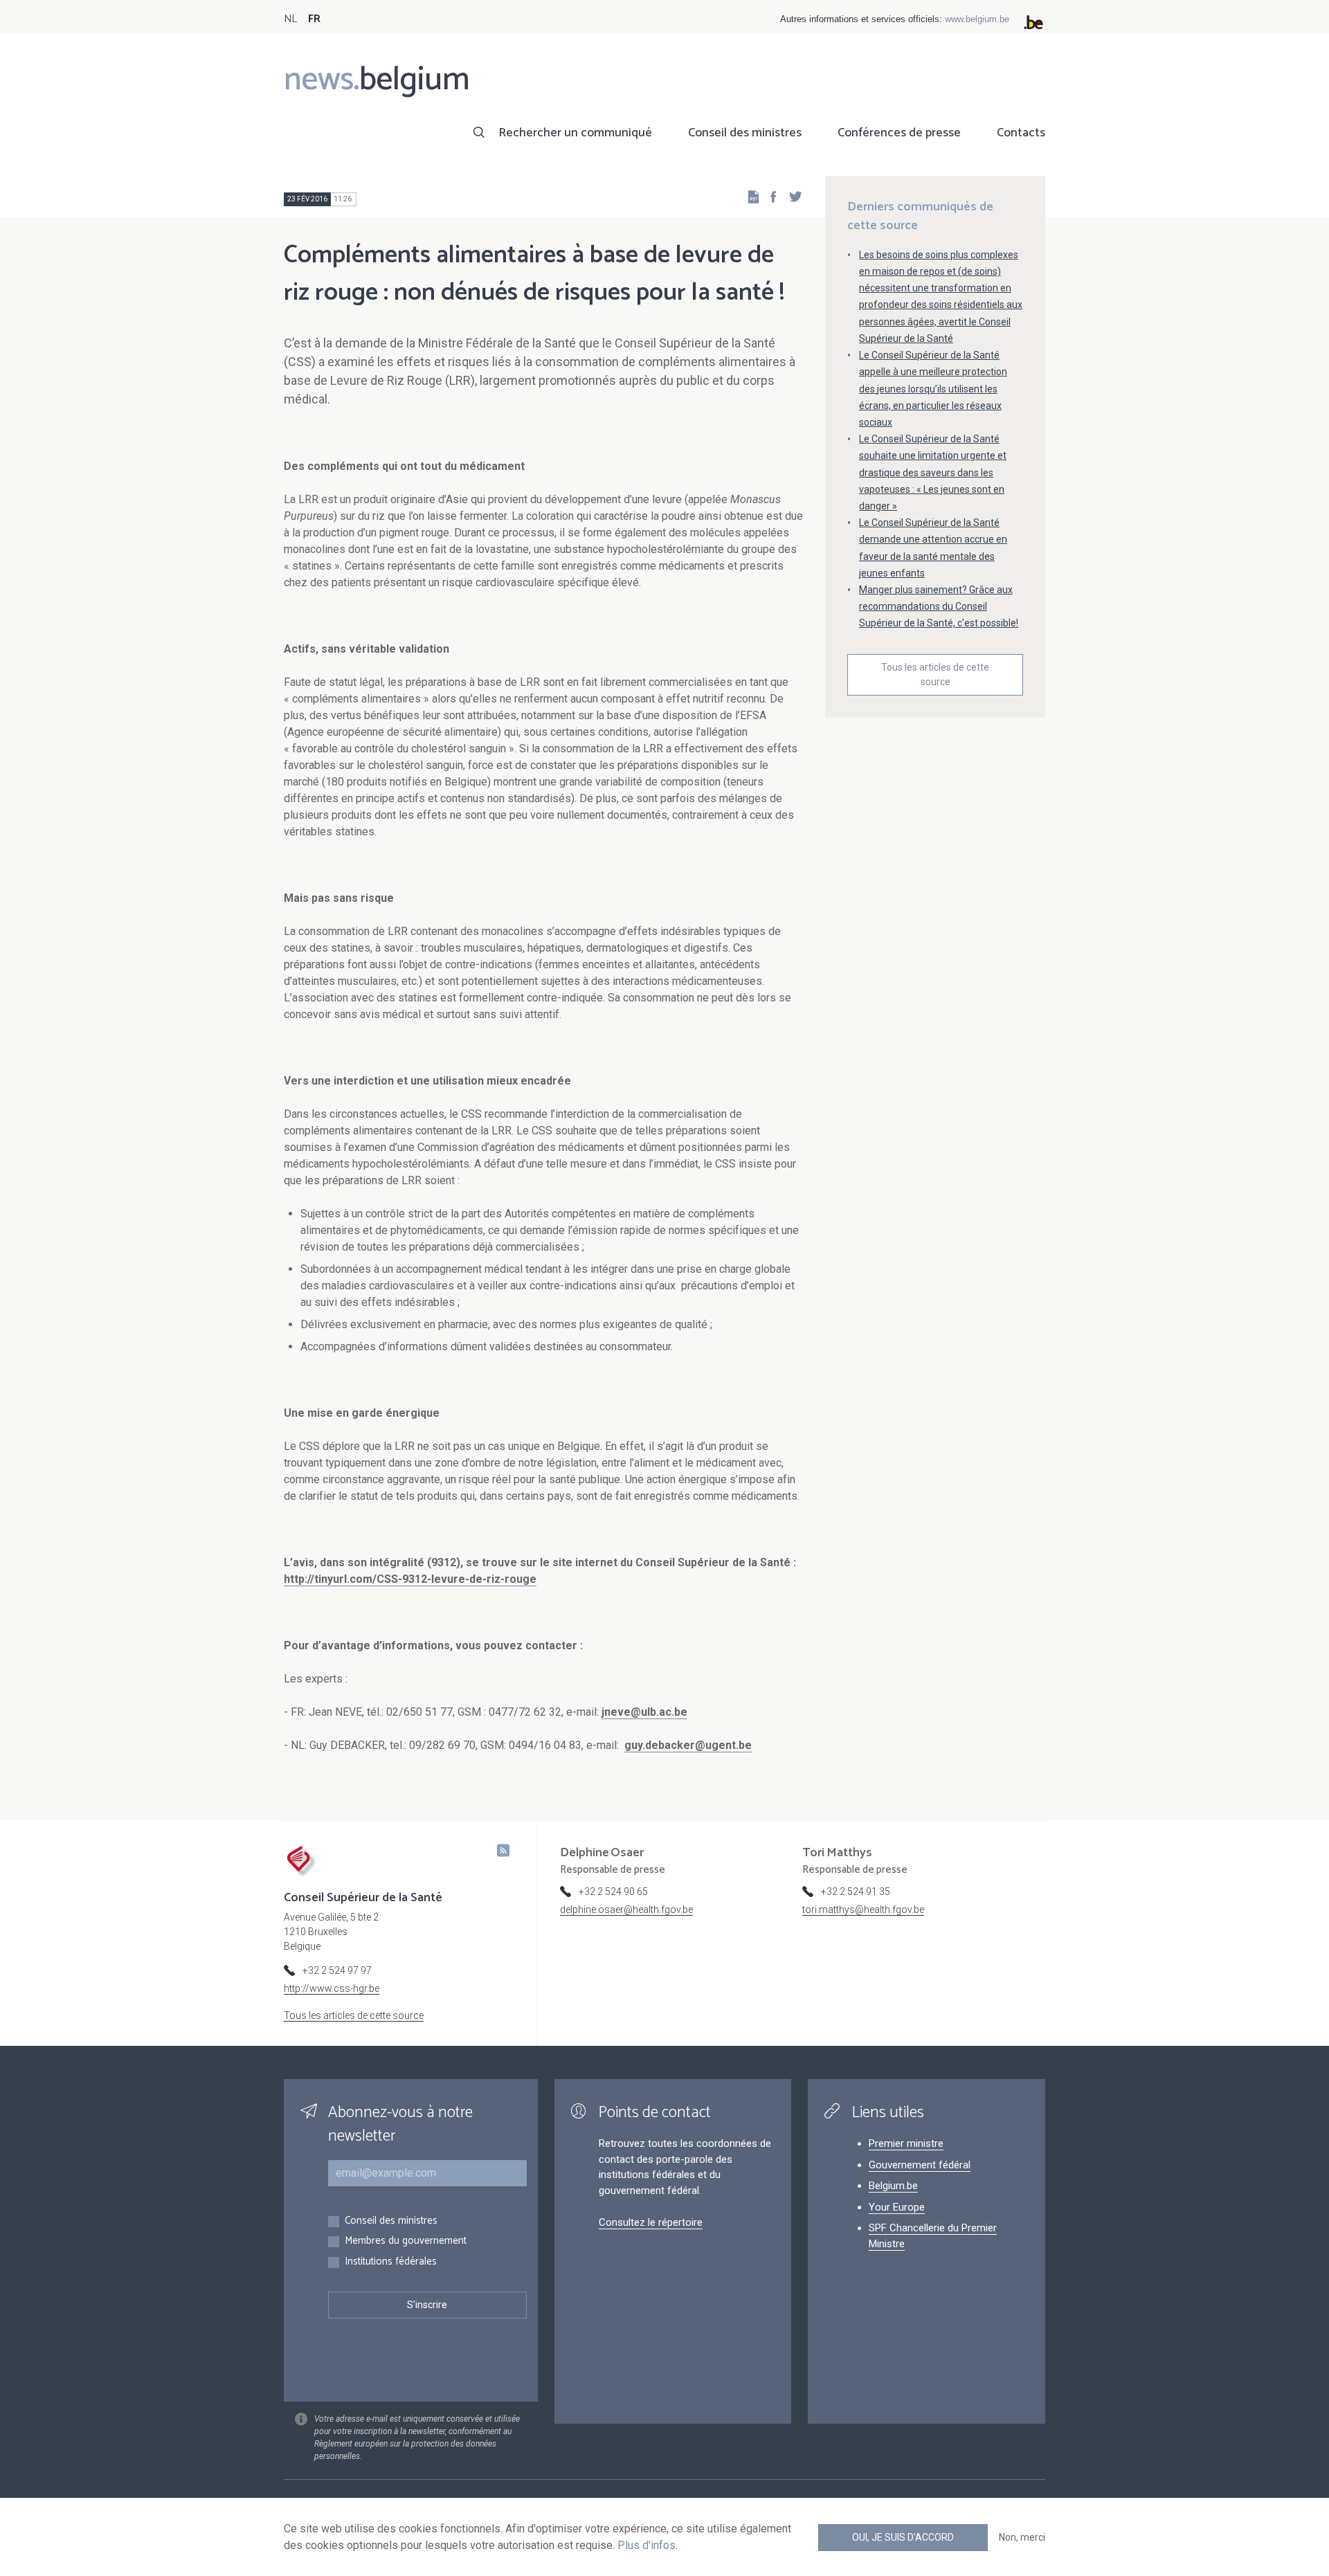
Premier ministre (906, 2143)
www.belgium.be (977, 19)
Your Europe (897, 2207)
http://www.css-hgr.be (332, 1988)
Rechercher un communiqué (575, 133)
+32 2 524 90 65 (613, 1892)
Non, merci (1022, 2537)
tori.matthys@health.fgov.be (863, 1910)
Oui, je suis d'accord (903, 2537)
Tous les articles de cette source (935, 674)
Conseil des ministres (745, 133)
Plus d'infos (647, 2545)
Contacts (1021, 133)
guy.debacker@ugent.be (688, 1745)
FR (314, 19)
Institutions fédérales (391, 2262)
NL (290, 19)
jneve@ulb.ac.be (644, 1712)
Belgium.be (893, 2186)
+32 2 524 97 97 (337, 1970)
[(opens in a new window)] (769, 196)
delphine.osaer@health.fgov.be (626, 1910)
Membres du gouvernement (406, 2241)
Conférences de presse (899, 133)
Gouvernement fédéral (920, 2165)
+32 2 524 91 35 (856, 1892)
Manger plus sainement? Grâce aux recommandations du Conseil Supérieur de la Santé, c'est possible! (939, 606)
